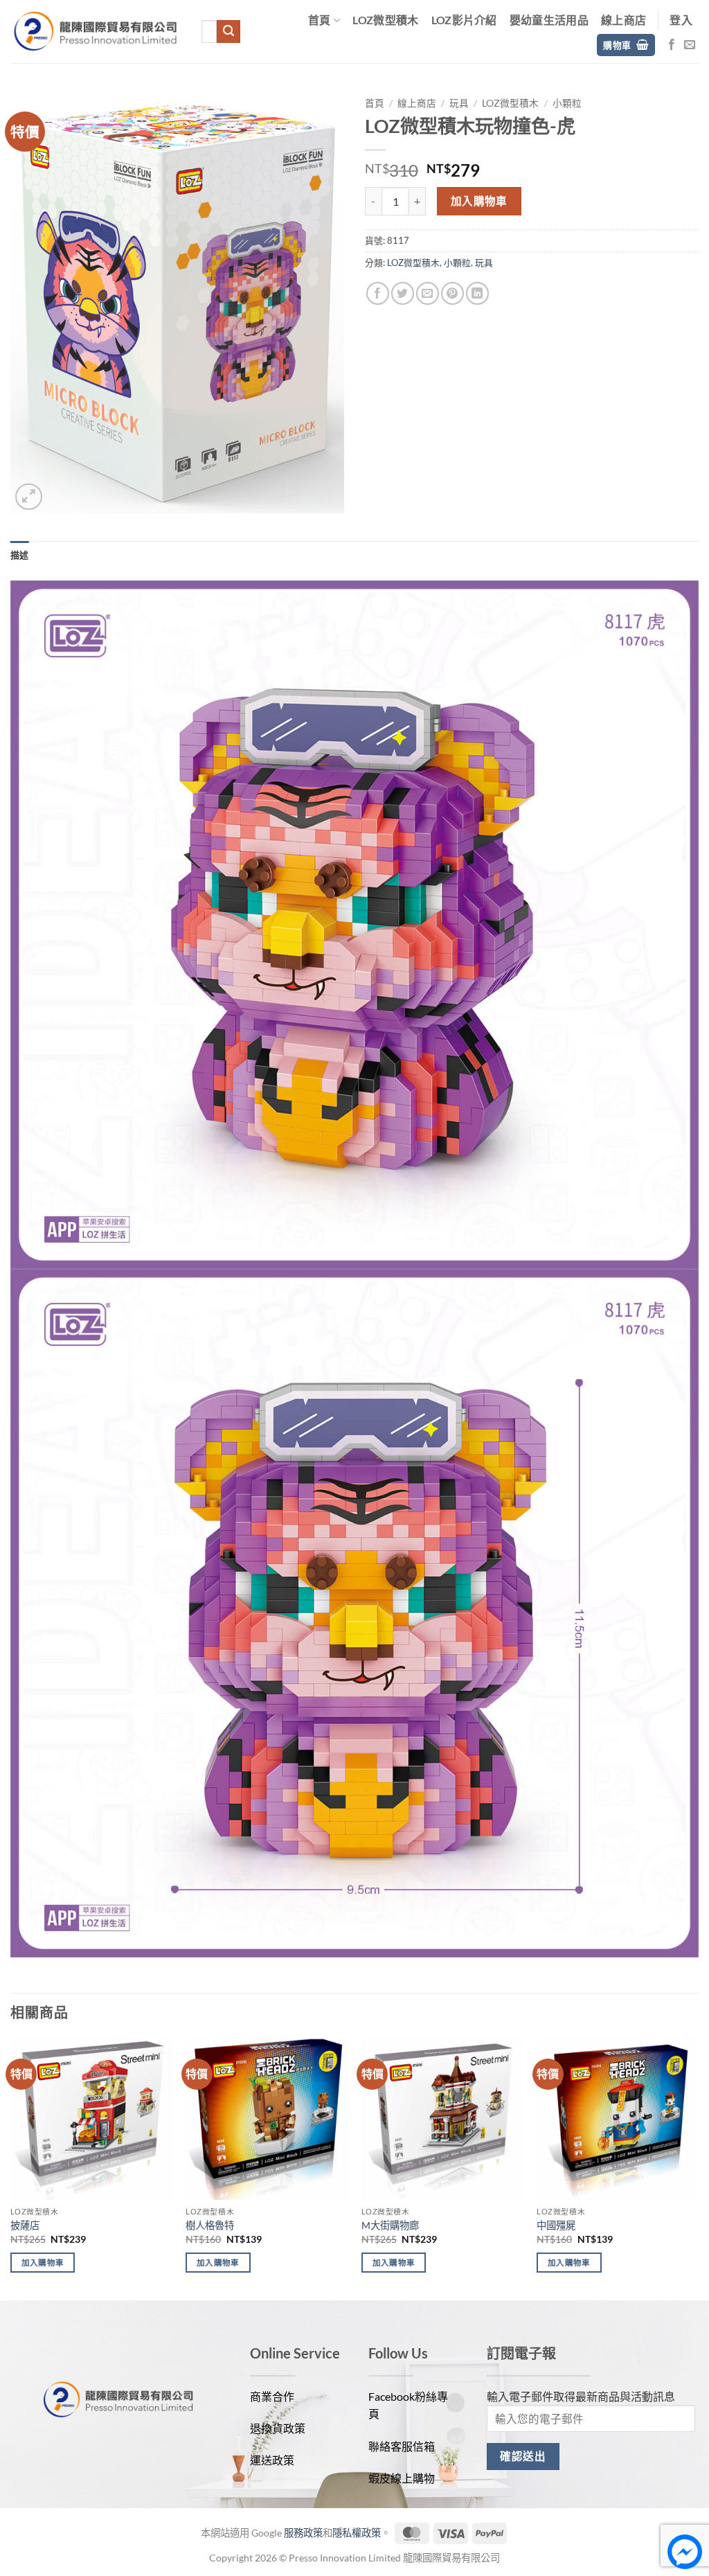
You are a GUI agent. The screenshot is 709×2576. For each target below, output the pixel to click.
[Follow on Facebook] (672, 45)
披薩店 (25, 2225)
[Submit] (228, 32)
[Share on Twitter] (403, 293)
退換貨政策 (278, 2428)
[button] (681, 20)
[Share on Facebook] (378, 293)
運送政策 (272, 2460)
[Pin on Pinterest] (452, 293)
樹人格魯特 (210, 2225)
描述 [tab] (20, 555)
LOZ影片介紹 (464, 20)
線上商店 (623, 20)
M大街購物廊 (390, 2225)
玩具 (459, 103)
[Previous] (11, 2168)
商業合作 (272, 2396)
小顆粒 (567, 103)
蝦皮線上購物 (402, 2478)
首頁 (320, 20)
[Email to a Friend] (428, 293)
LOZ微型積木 (385, 20)
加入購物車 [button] (43, 2263)
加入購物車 (479, 201)
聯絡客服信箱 (402, 2446)
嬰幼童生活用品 (549, 20)
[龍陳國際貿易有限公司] (96, 32)
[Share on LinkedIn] (477, 293)
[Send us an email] (690, 45)
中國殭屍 (556, 2225)
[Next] (698, 2168)
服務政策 (303, 2533)
